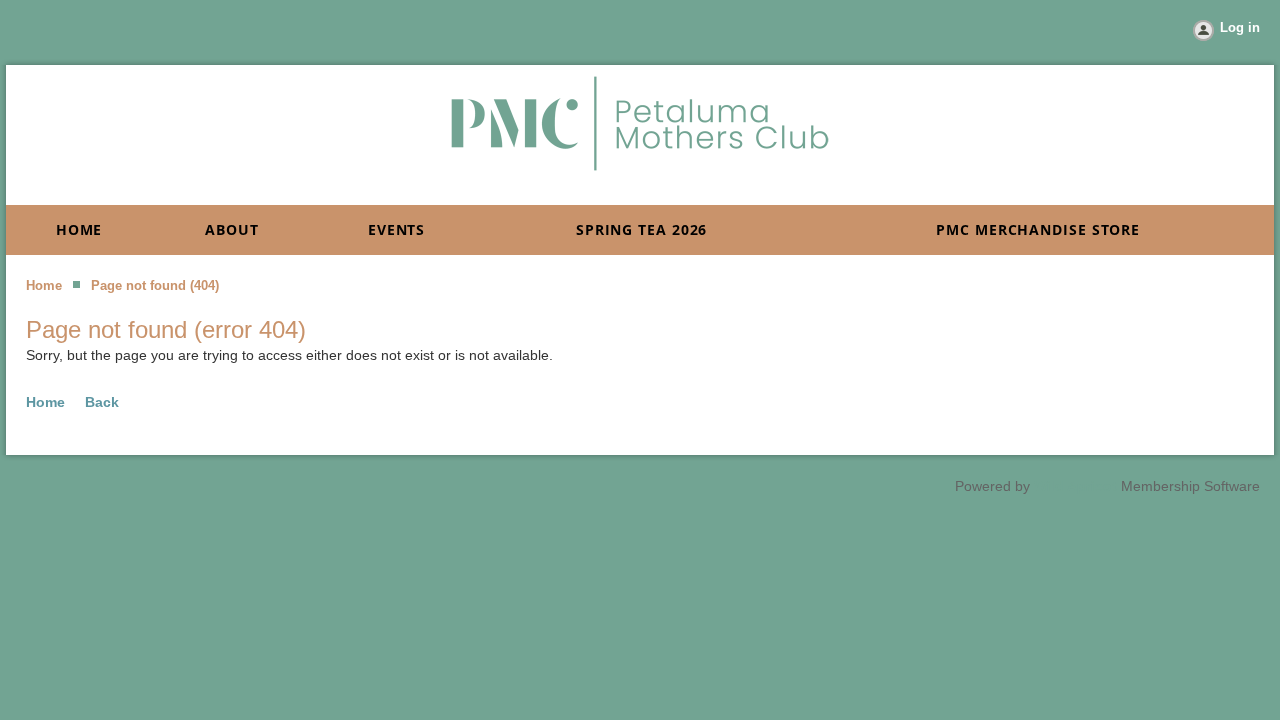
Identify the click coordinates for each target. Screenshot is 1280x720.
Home (44, 285)
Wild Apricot (1075, 486)
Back (102, 402)
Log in (1240, 27)
